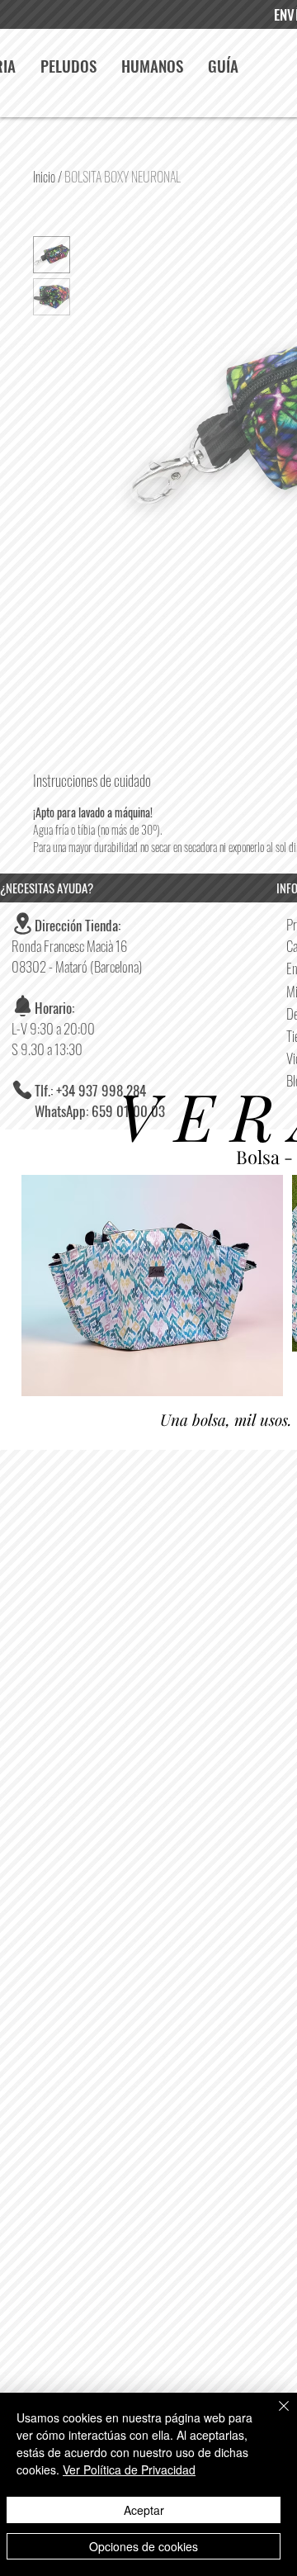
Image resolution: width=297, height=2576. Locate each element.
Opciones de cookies (144, 2546)
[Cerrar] (274, 2416)
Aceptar (144, 2510)
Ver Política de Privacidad (129, 2469)
